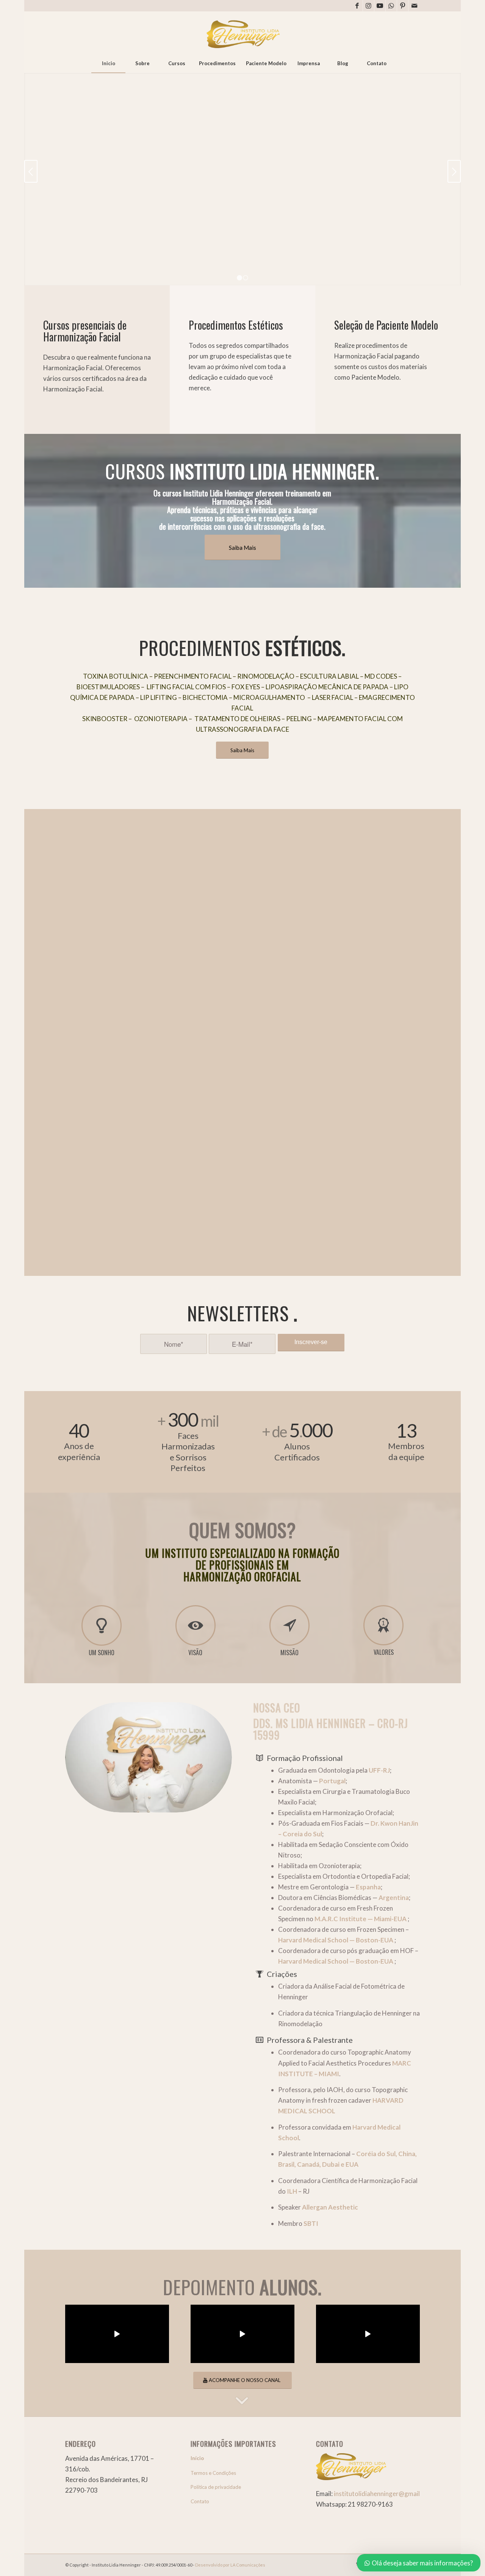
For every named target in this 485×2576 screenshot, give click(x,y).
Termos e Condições (213, 2473)
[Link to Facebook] (357, 6)
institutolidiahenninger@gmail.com (384, 2494)
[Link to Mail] (414, 6)
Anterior (31, 171)
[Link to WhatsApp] (391, 6)
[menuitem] (108, 63)
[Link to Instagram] (368, 6)
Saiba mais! (86, 268)
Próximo (454, 171)
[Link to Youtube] (380, 6)
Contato (200, 2501)
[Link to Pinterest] (403, 6)
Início (197, 2458)
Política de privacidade (216, 2487)
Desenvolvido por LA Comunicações (230, 2565)
